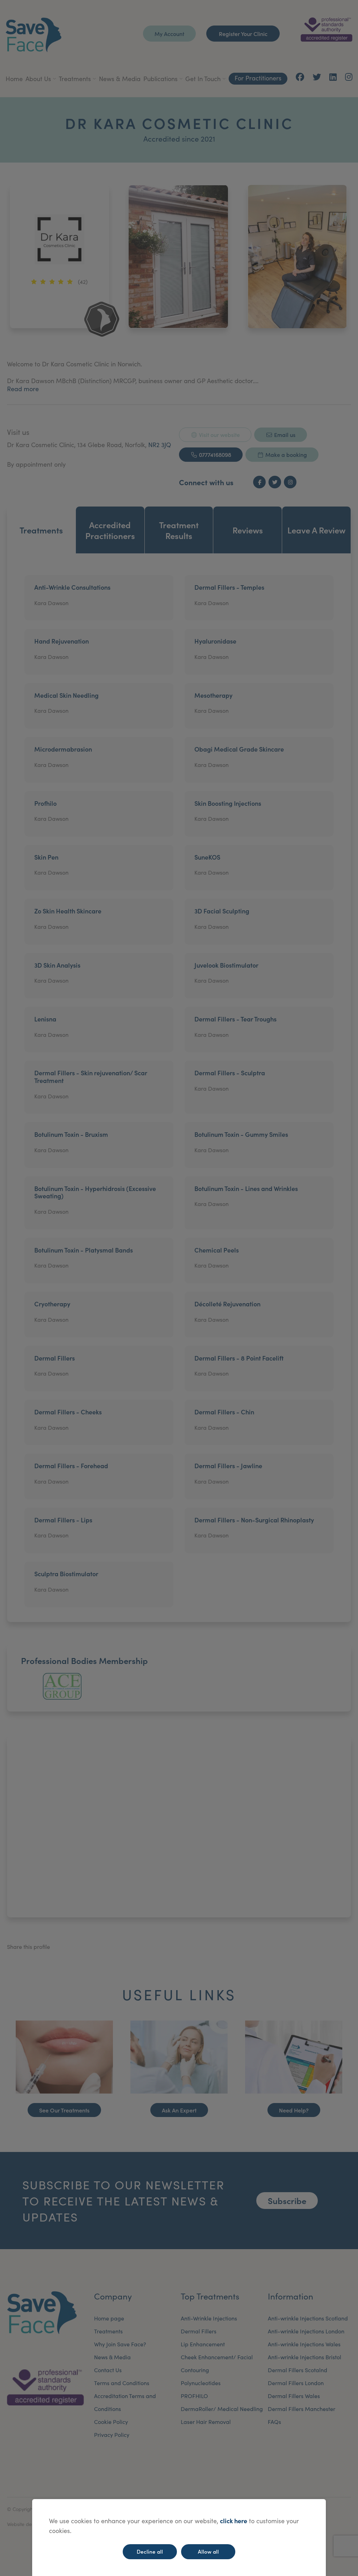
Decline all (150, 2551)
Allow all (208, 2551)
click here (234, 2521)
